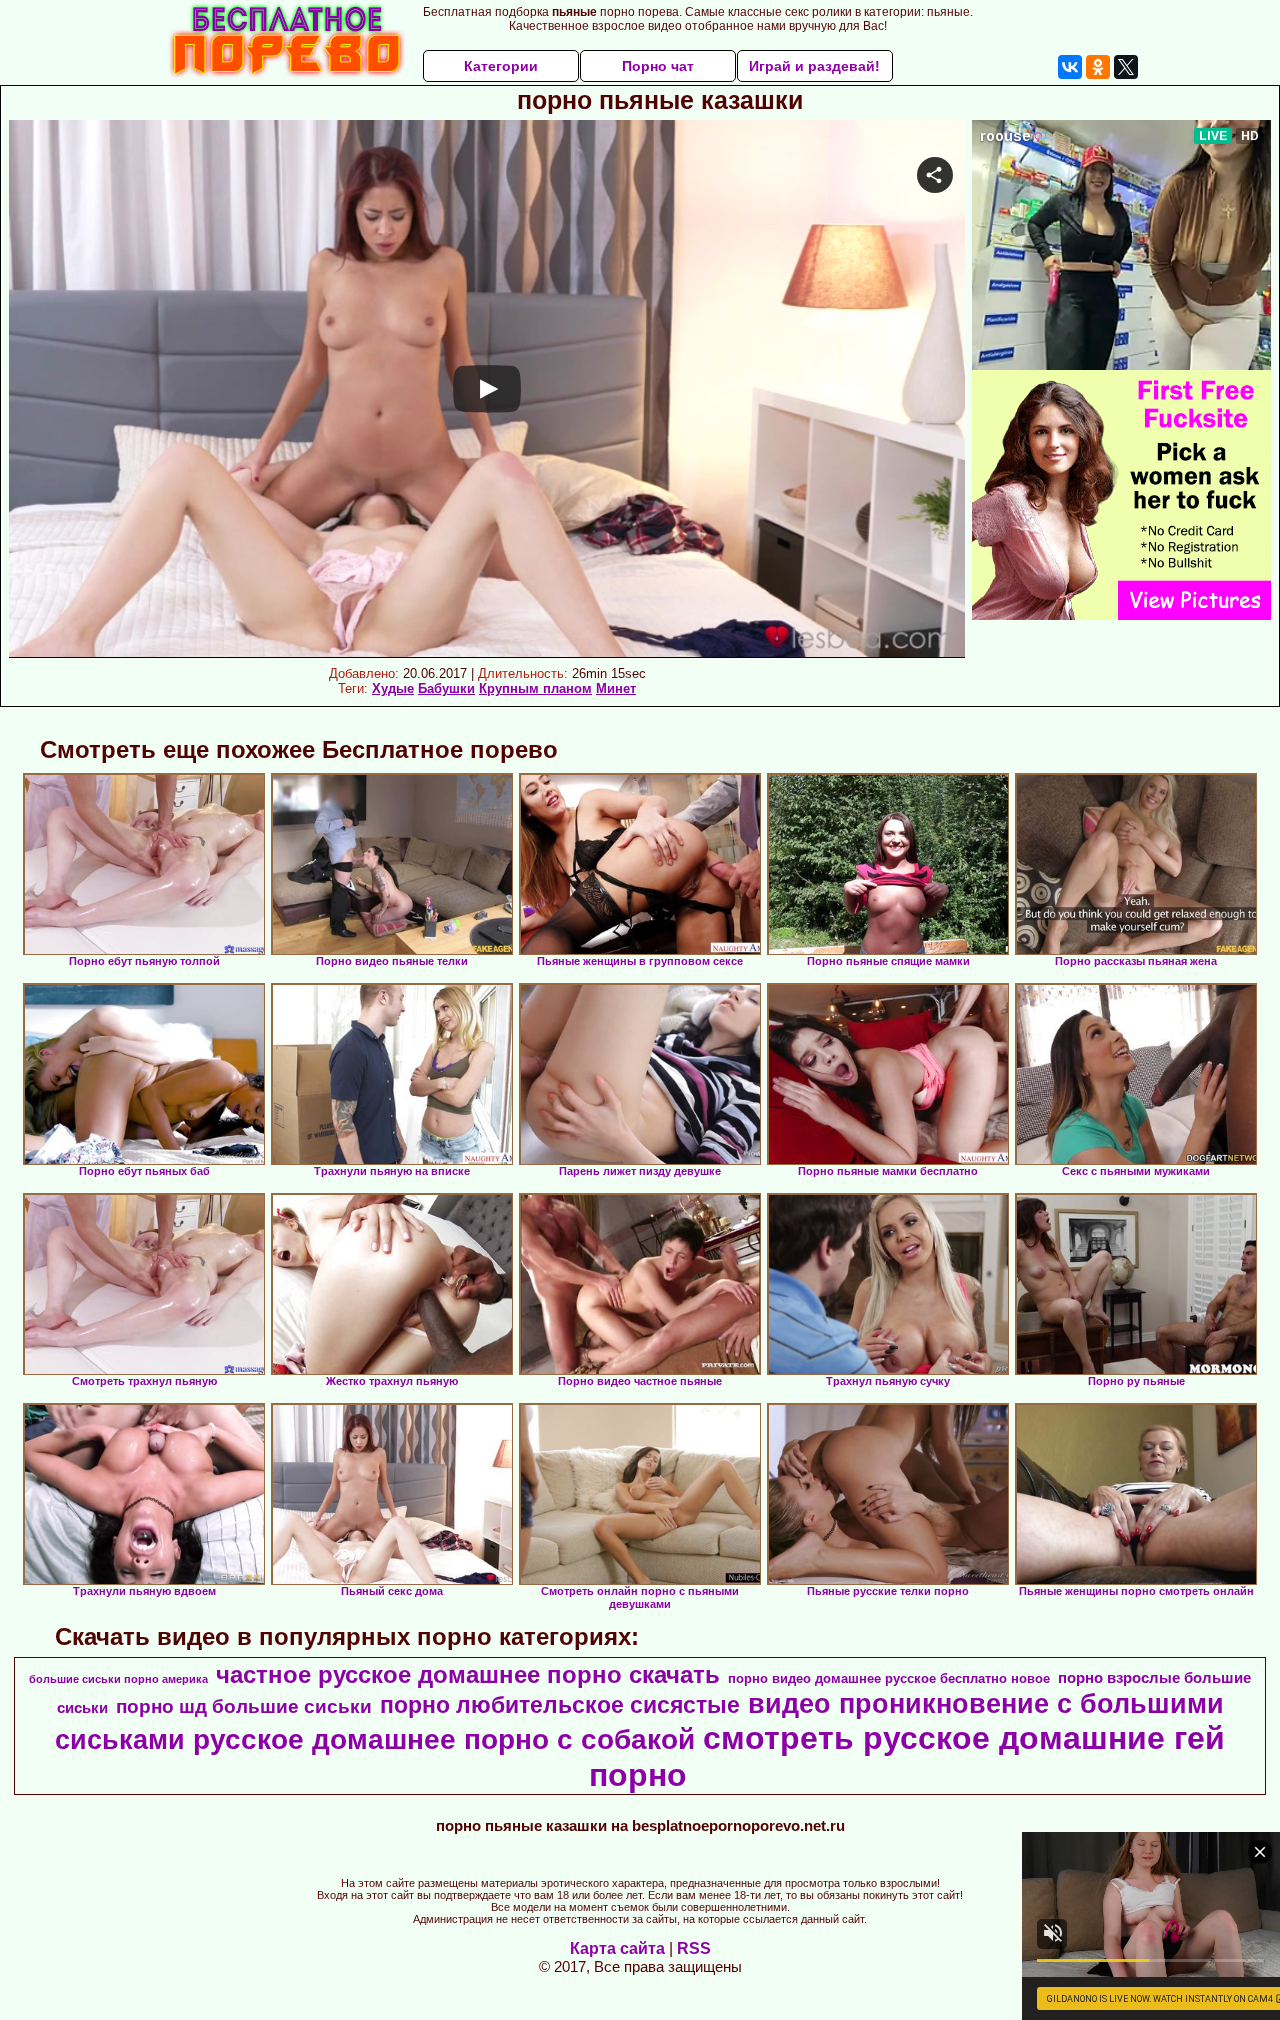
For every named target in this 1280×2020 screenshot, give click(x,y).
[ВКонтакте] (1070, 67)
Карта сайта (617, 1948)
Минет (616, 688)
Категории (501, 66)
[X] (1126, 67)
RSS (694, 1948)
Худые (393, 688)
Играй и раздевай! (814, 66)
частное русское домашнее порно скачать (468, 1674)
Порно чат (658, 66)
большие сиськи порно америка (118, 1679)
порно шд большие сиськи (244, 1706)
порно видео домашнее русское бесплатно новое (889, 1678)
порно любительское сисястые (560, 1705)
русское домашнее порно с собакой (444, 1739)
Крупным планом (535, 688)
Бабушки (446, 688)
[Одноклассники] (1098, 67)
